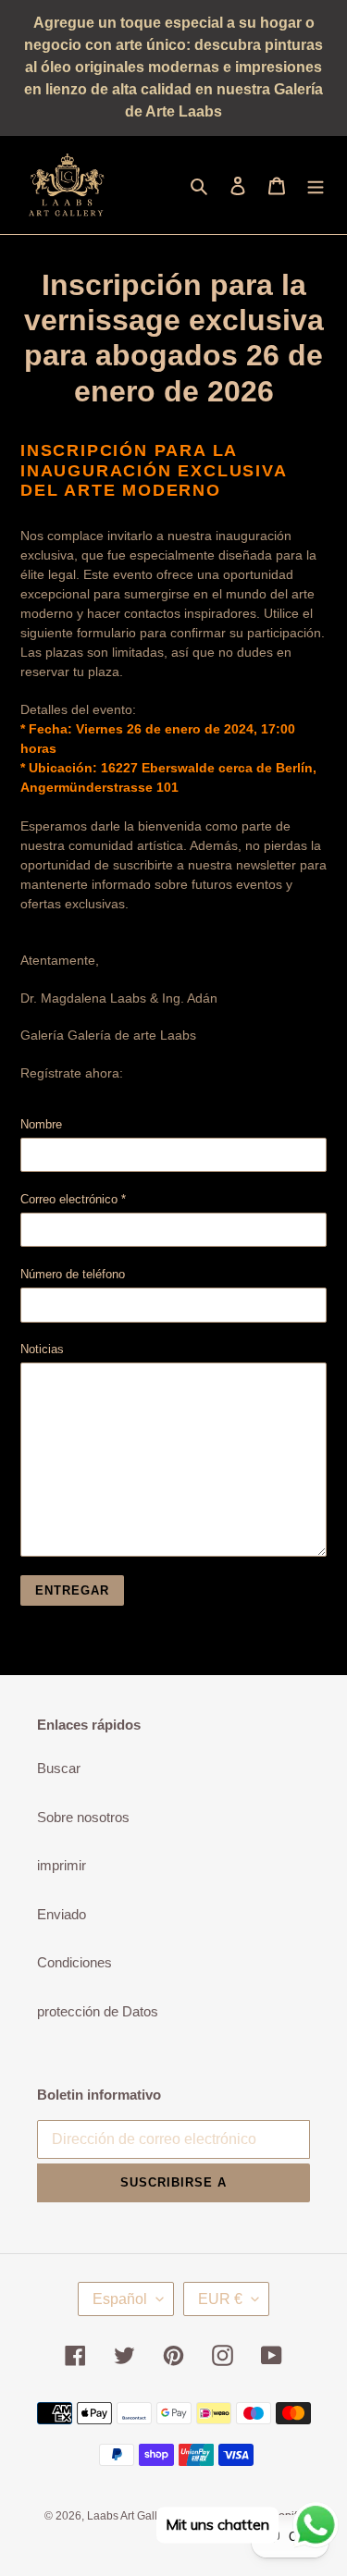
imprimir (62, 1865)
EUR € (220, 2299)
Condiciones (74, 1962)
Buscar (59, 1768)
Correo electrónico (73, 1199)
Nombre (41, 1124)
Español (120, 2299)
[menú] (316, 185)
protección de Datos (98, 2011)
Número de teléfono (73, 1274)
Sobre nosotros (83, 1817)
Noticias (42, 1349)
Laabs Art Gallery (130, 2516)
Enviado (62, 1914)
